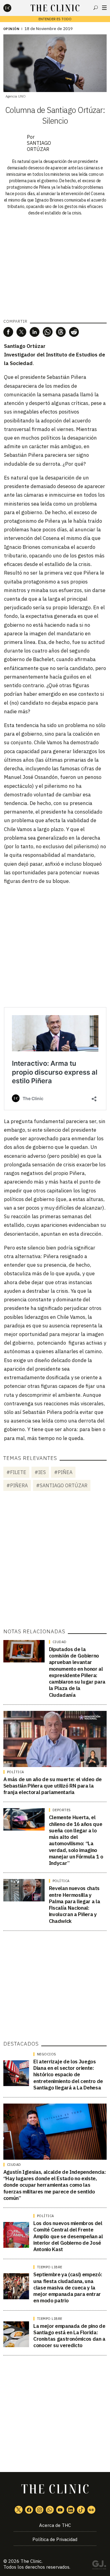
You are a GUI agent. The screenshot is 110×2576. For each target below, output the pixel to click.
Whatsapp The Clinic (50, 2510)
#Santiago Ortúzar (62, 1485)
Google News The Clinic (91, 2510)
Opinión (11, 29)
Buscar (96, 8)
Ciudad (60, 1642)
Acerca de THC (55, 2525)
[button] (8, 332)
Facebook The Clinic (29, 2510)
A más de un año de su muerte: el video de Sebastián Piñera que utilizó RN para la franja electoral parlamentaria (53, 1786)
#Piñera (17, 1485)
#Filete (16, 1472)
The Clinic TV (60, 2510)
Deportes (62, 1810)
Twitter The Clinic (19, 2510)
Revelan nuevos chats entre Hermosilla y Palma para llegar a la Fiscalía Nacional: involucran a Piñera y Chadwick (75, 1904)
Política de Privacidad (55, 2539)
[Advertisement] (55, 946)
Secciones (104, 8)
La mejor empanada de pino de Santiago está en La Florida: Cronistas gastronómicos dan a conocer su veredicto (69, 2336)
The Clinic (31, 2561)
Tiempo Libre (50, 2267)
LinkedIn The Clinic (71, 2510)
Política (16, 1772)
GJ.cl (99, 2566)
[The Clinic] (13, 8)
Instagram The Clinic (39, 2510)
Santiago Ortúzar (39, 146)
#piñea (63, 1472)
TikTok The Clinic (81, 2510)
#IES (40, 1472)
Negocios (47, 2054)
